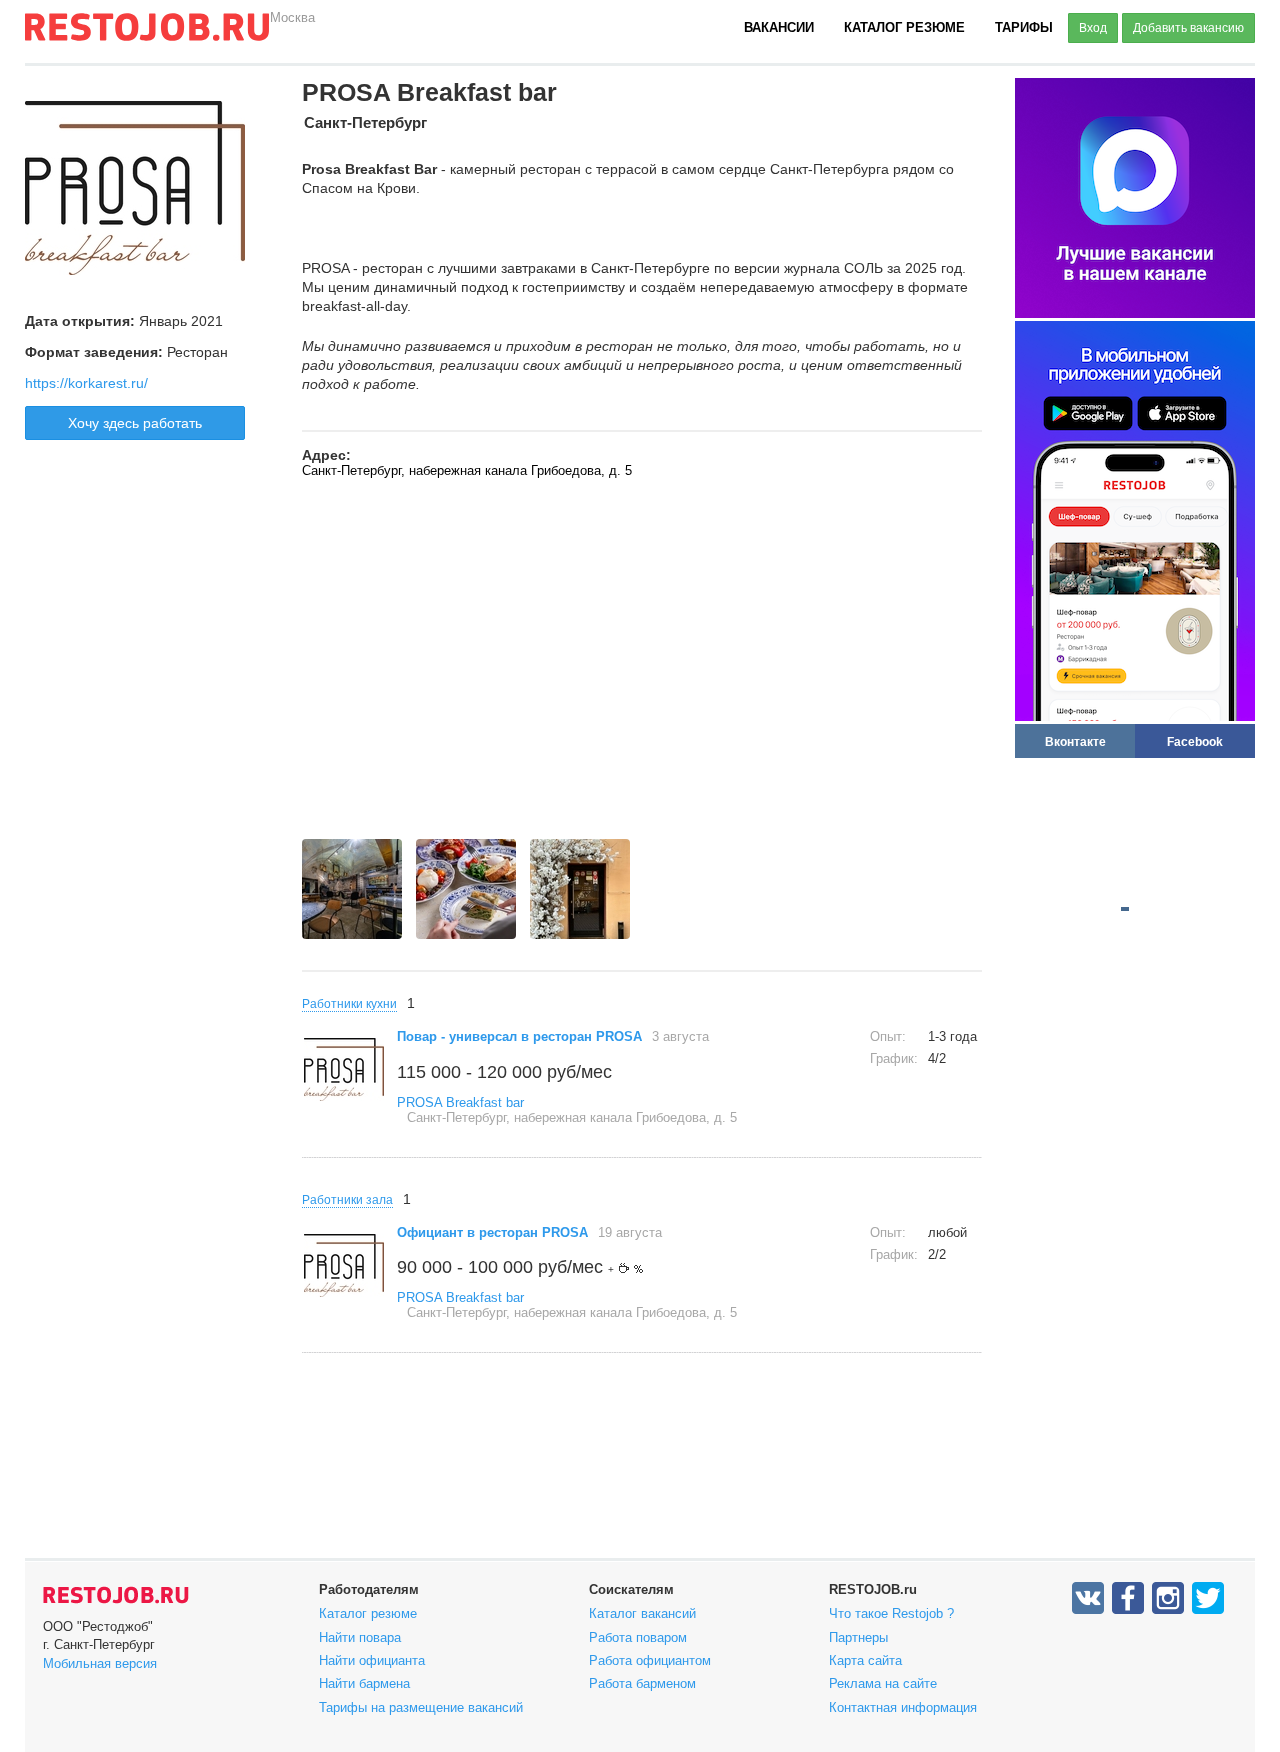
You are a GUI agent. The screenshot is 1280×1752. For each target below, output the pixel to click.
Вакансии (779, 27)
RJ (147, 35)
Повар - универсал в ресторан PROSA (519, 1036)
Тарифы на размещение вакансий (421, 1707)
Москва (292, 17)
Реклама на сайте (883, 1683)
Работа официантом (650, 1660)
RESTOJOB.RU (116, 1595)
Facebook (1195, 741)
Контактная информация (903, 1707)
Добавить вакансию (1188, 28)
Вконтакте (1075, 741)
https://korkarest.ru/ (86, 383)
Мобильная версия (100, 1663)
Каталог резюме (904, 27)
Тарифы (1024, 27)
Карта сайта (865, 1660)
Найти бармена (364, 1683)
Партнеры (858, 1637)
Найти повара (360, 1637)
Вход (1093, 28)
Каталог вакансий (642, 1613)
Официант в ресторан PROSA (492, 1232)
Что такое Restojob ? (891, 1613)
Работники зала (347, 1200)
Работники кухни (349, 1004)
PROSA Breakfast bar (460, 1102)
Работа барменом (642, 1683)
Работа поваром (638, 1637)
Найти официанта (372, 1660)
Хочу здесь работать (135, 423)
